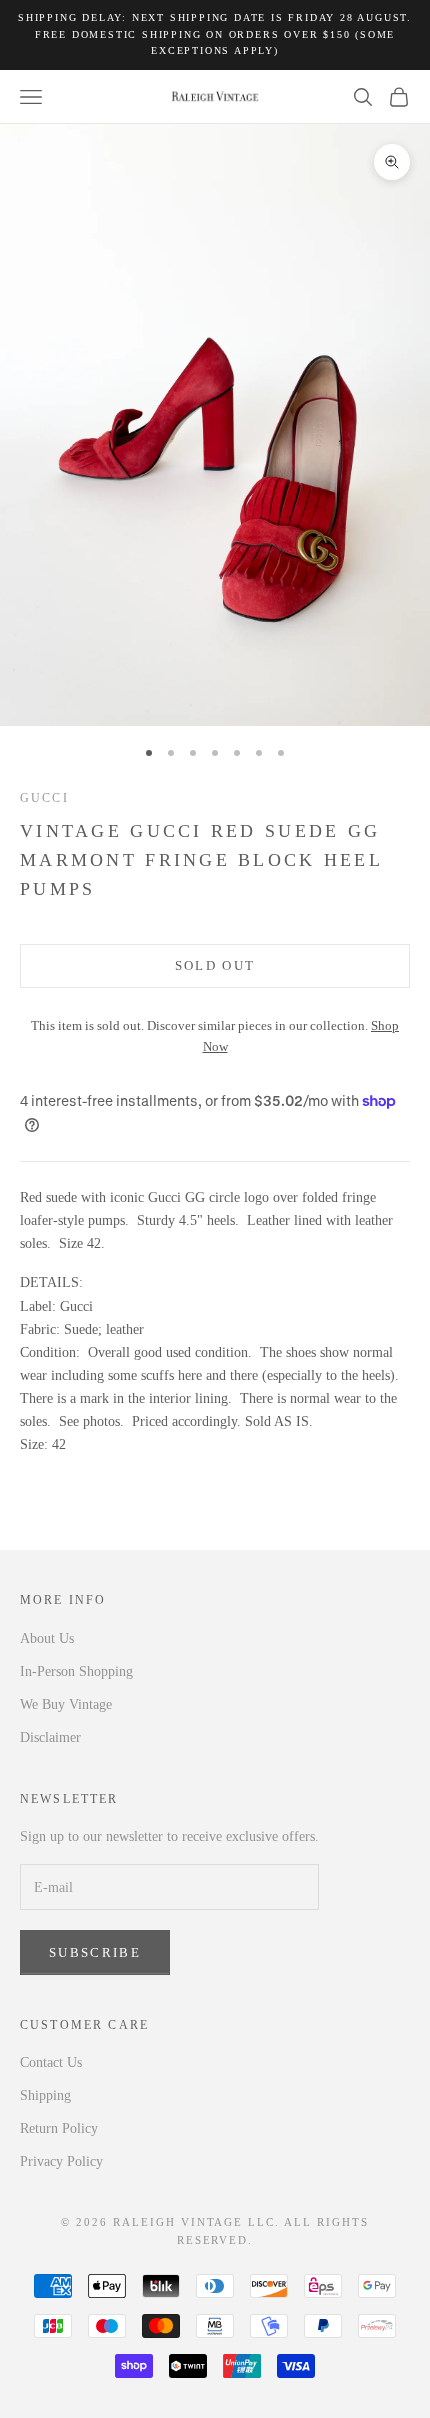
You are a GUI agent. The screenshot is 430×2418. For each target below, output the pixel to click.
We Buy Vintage (66, 1704)
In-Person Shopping (76, 1671)
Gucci (44, 798)
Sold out (215, 965)
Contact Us (51, 2062)
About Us (47, 1638)
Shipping (45, 2095)
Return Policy (59, 2128)
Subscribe (95, 1952)
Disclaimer (50, 1737)
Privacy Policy (61, 2161)
